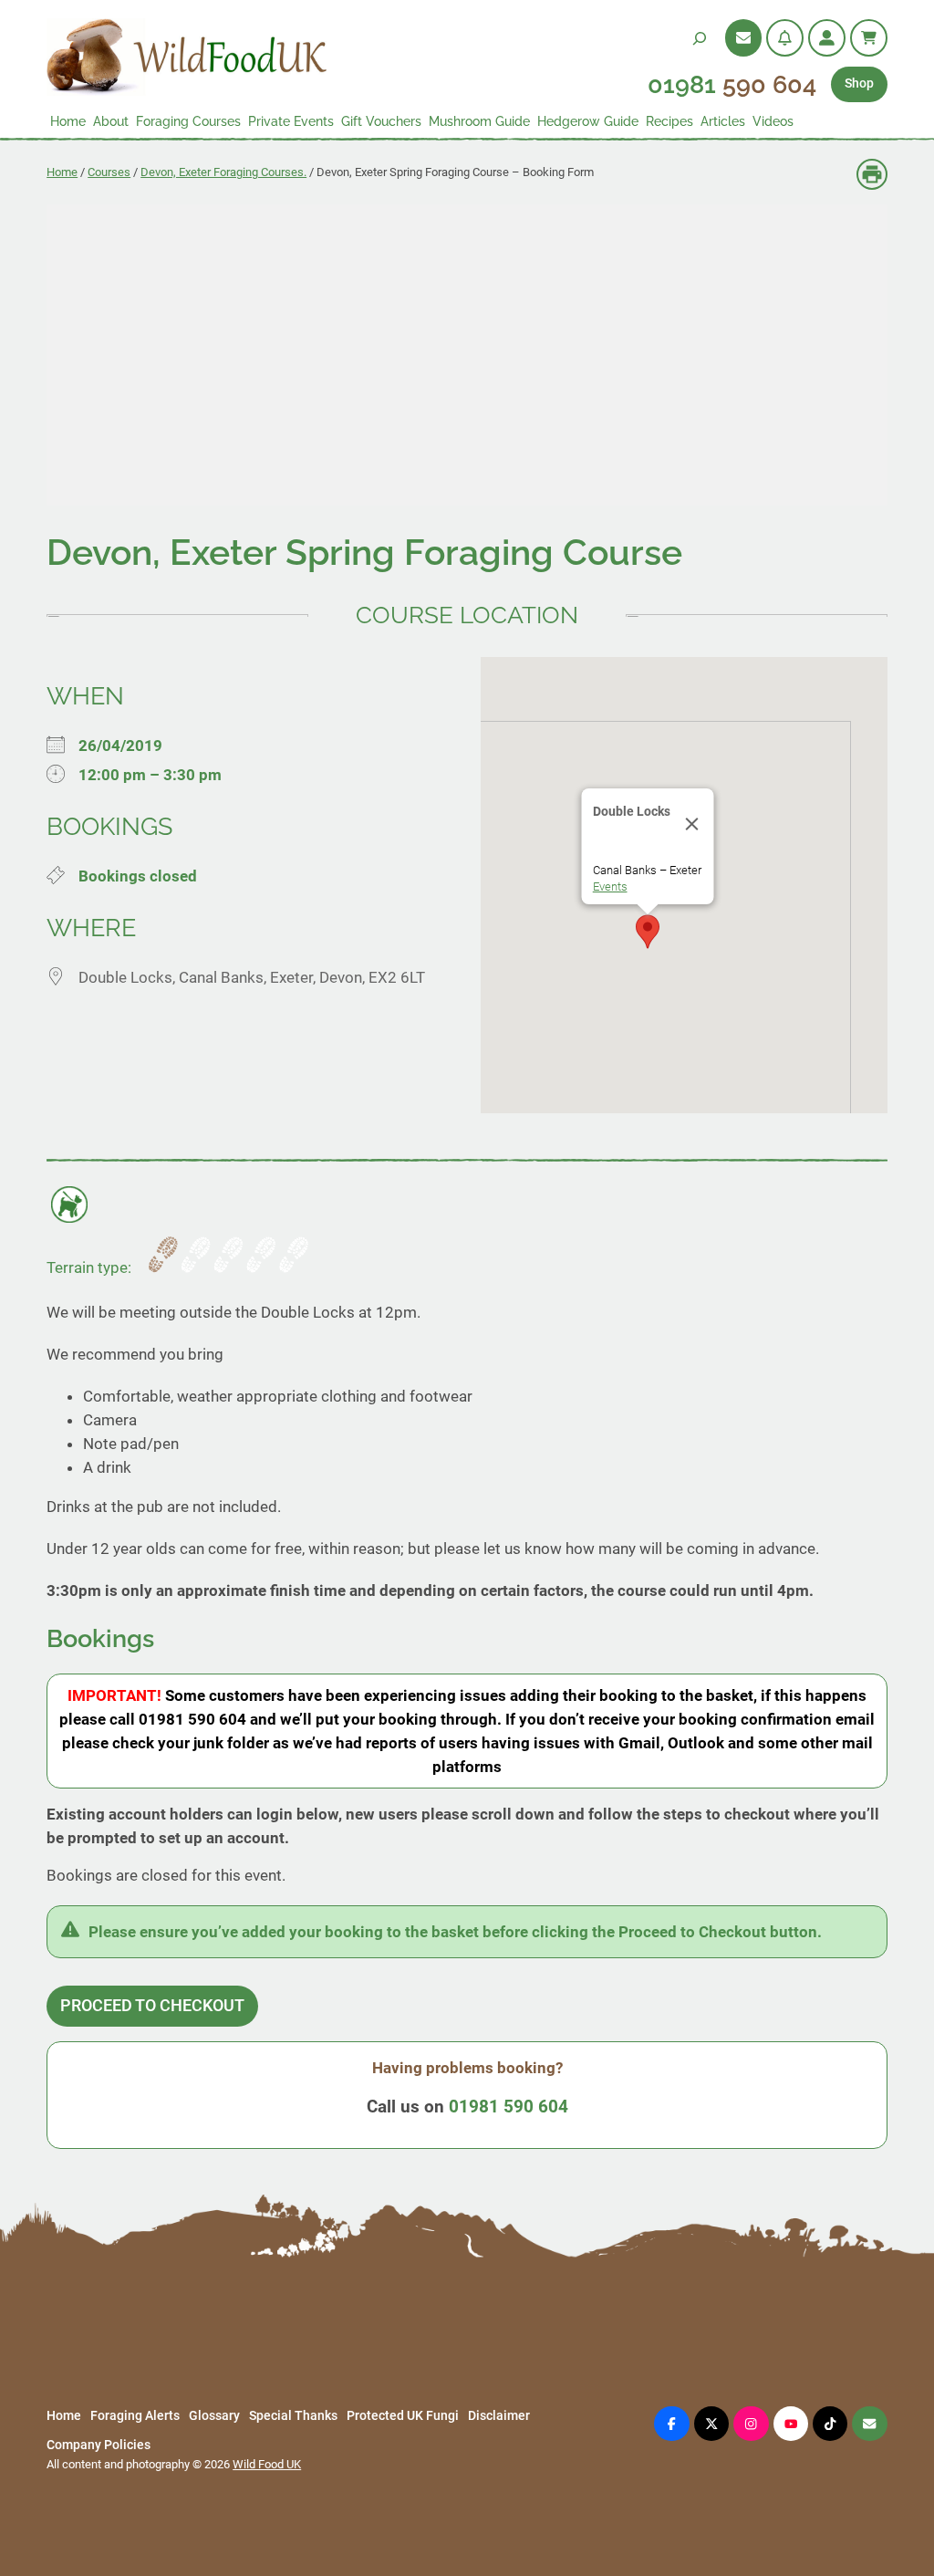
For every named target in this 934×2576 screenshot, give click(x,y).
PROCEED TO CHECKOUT (152, 2006)
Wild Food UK (267, 2464)
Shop (859, 83)
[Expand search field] (700, 38)
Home (62, 172)
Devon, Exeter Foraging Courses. (223, 172)
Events (609, 886)
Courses (109, 172)
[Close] (691, 824)
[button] (648, 932)
